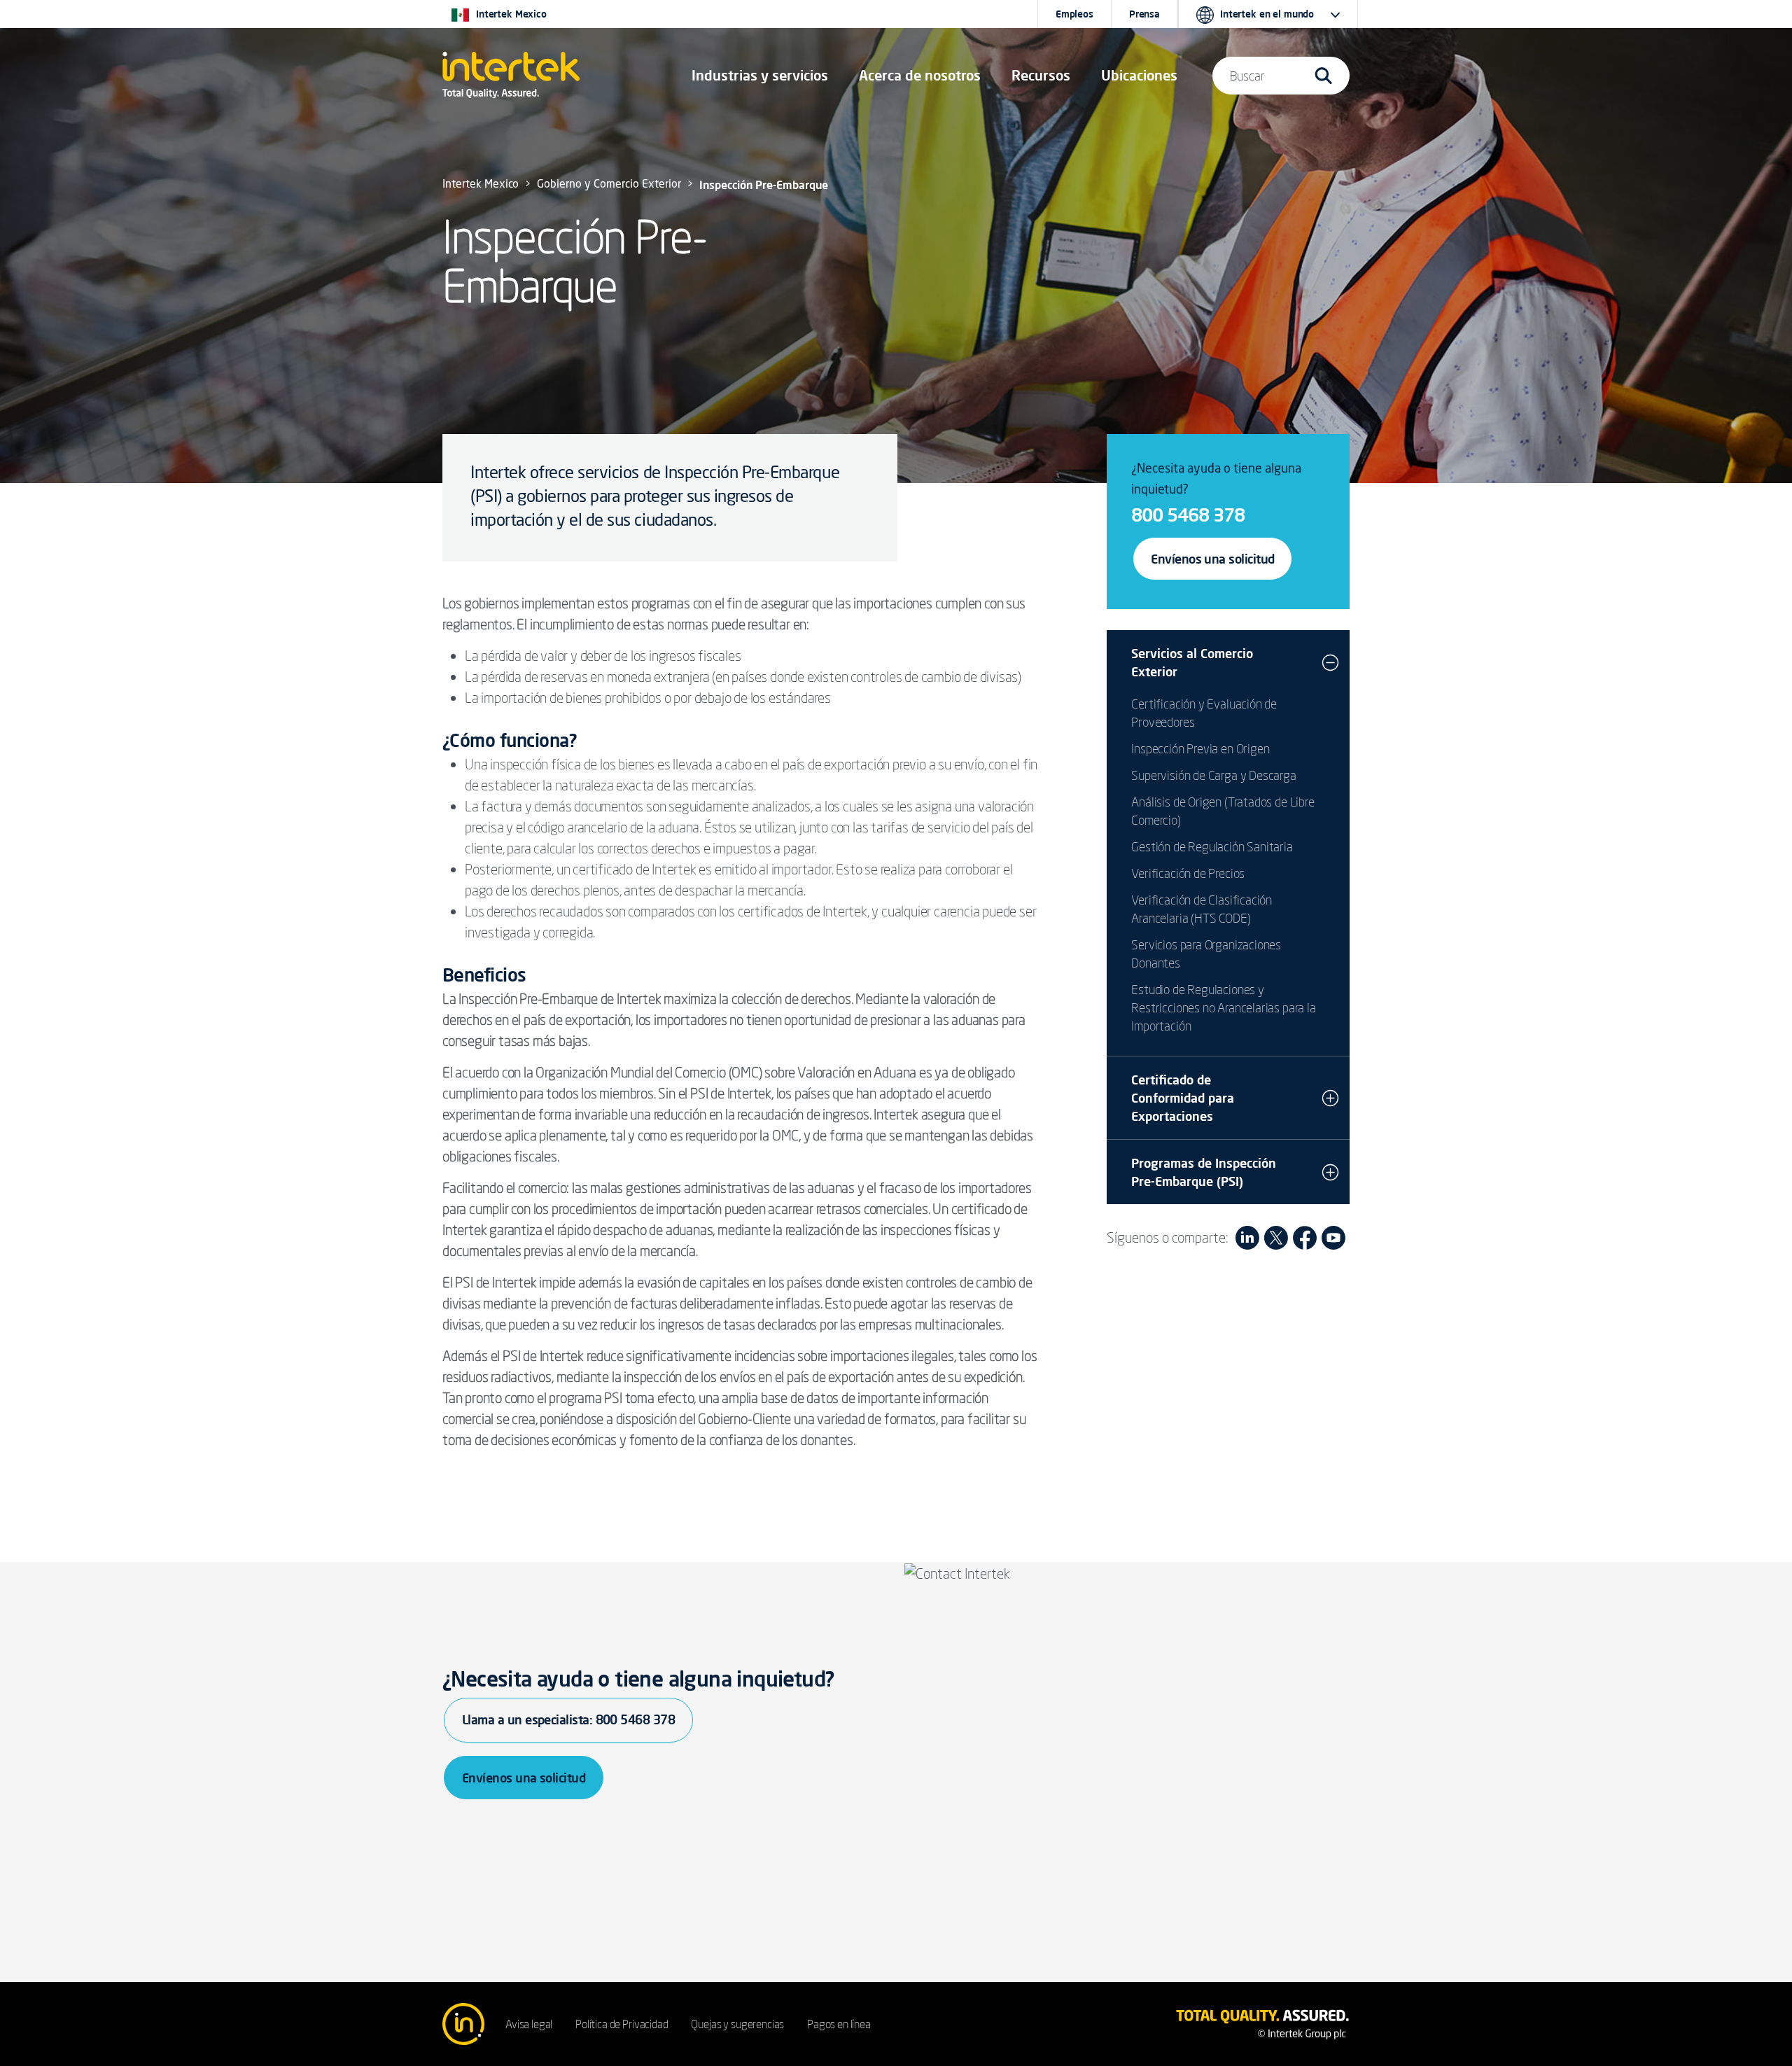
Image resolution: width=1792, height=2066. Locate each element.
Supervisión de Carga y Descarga (1213, 775)
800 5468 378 (1188, 515)
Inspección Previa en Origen (1200, 748)
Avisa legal (529, 2024)
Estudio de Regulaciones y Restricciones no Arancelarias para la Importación (1223, 1007)
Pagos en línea (839, 2024)
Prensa (1144, 14)
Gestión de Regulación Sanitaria (1212, 846)
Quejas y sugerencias (737, 2024)
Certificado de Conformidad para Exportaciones (1183, 1098)
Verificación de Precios (1188, 873)
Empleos (1074, 14)
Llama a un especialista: (568, 1719)
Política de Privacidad (622, 2024)
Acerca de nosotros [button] (920, 75)
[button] (760, 76)
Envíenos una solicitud (1212, 559)
